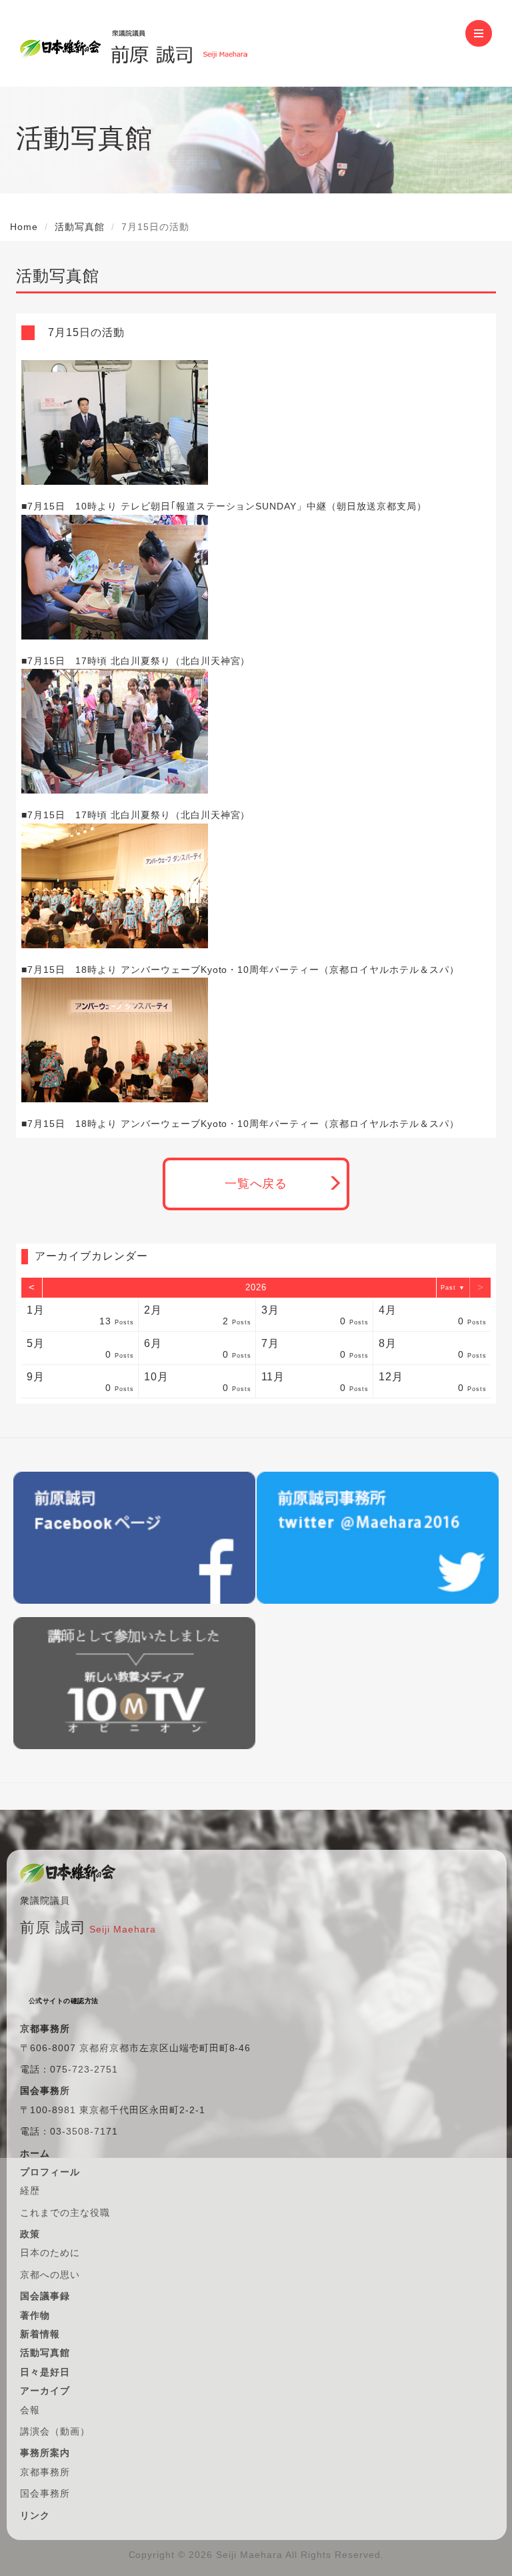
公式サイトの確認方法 (64, 2001)
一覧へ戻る (256, 1184)
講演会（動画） (55, 2431)
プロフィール (50, 2172)
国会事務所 (45, 2493)
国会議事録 (45, 2296)
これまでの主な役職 (65, 2213)
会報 (30, 2410)
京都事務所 (45, 2472)
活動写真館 (80, 227)
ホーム (35, 2153)
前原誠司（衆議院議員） (179, 43)
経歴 (30, 2191)
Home (24, 227)
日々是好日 (45, 2372)
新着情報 (40, 2334)
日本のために (50, 2253)
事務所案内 (45, 2453)
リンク (35, 2515)
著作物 (35, 2315)
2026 (256, 1287)
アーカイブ (45, 2391)
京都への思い (50, 2275)
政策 (30, 2234)
